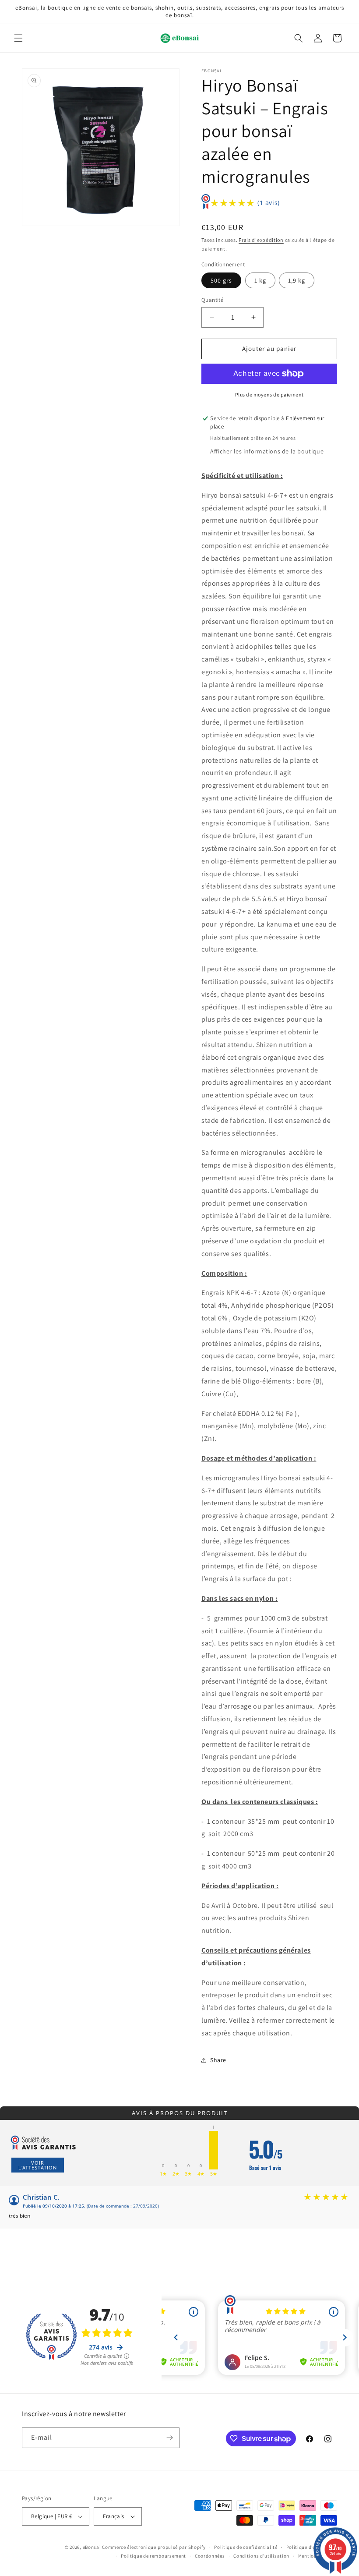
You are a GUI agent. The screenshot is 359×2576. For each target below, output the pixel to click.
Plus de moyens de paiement (269, 395)
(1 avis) (269, 203)
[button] (18, 38)
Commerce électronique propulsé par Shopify (154, 2547)
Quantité (212, 300)
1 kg (260, 280)
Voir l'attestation (38, 2165)
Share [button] (218, 2060)
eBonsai (92, 2547)
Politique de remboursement (153, 2556)
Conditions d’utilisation (261, 2556)
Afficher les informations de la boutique (267, 451)
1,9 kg (297, 280)
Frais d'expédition (261, 240)
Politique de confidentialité (246, 2547)
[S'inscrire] (169, 2438)
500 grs (221, 280)
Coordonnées (210, 2556)
